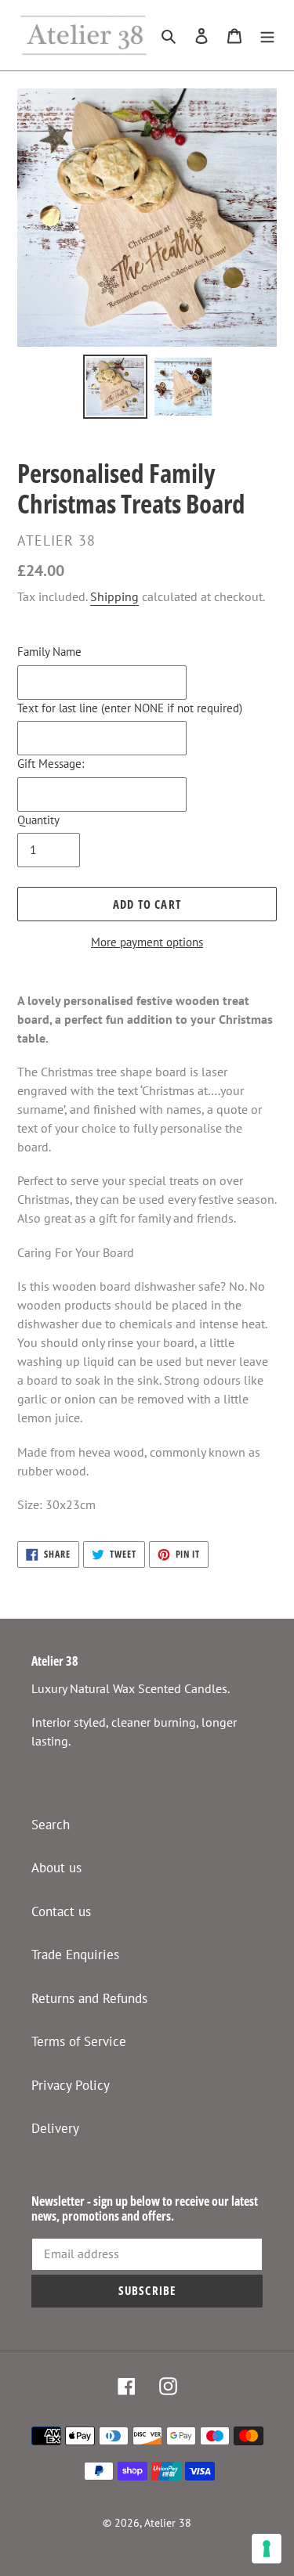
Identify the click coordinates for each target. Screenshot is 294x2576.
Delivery (55, 2128)
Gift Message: (51, 764)
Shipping (114, 596)
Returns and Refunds (89, 1998)
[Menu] (267, 35)
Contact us (61, 1911)
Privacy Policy (71, 2085)
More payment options (147, 942)
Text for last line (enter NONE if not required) (130, 708)
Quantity (38, 820)
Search (51, 1825)
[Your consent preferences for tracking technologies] (267, 2549)
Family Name (49, 652)
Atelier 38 (168, 2523)
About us (56, 1868)
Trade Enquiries (75, 1955)
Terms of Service (79, 2041)
